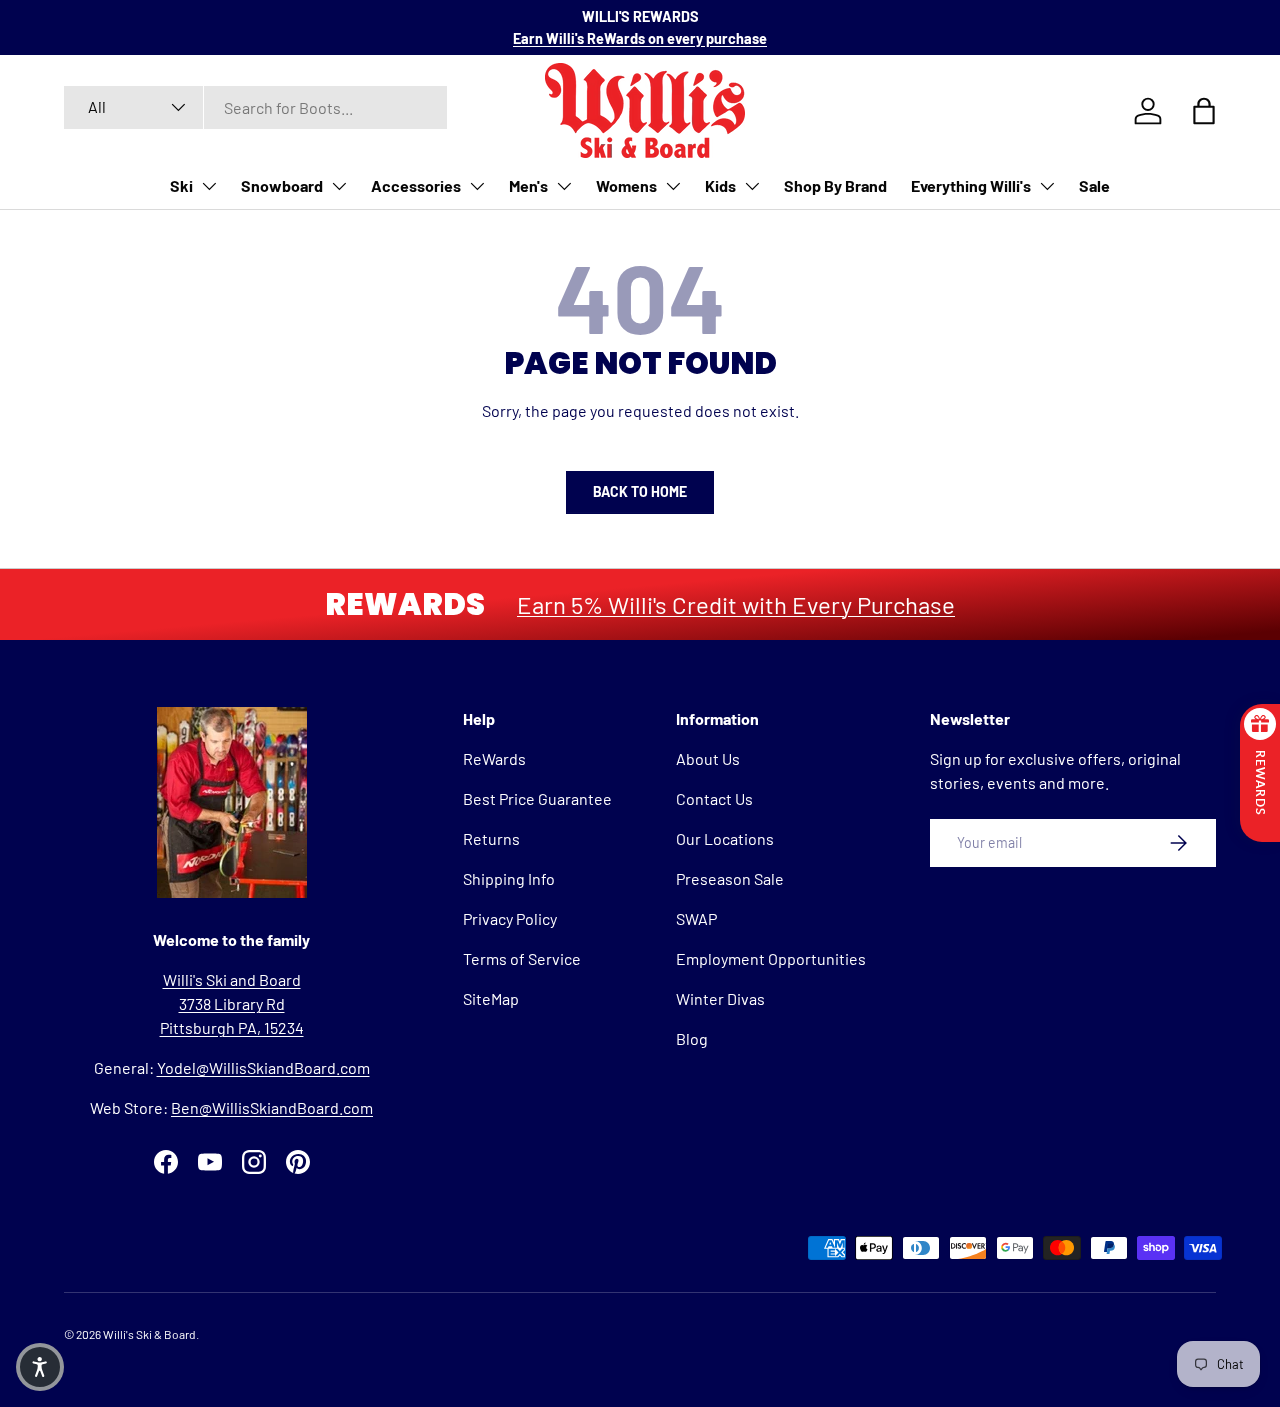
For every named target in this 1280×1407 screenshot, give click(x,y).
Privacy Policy (510, 918)
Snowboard (282, 185)
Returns (491, 838)
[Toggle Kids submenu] (752, 186)
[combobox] (255, 107)
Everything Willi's (971, 185)
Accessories (416, 185)
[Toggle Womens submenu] (673, 186)
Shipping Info (509, 878)
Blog (692, 1038)
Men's (528, 185)
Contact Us (714, 798)
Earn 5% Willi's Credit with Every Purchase (736, 604)
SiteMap (491, 998)
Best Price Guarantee (537, 798)
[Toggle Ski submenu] (209, 186)
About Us (708, 758)
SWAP (696, 918)
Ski (181, 185)
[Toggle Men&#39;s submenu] (564, 186)
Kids (720, 185)
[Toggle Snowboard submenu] (339, 186)
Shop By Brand (835, 185)
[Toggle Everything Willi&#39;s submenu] (1047, 186)
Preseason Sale (730, 878)
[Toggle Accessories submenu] (477, 186)
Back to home (640, 491)
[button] (40, 1367)
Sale (1094, 185)
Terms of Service (522, 958)
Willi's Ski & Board (149, 1334)
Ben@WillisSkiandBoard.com (272, 1107)
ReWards (494, 758)
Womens (626, 185)
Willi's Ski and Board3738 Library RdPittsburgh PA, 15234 (232, 1003)
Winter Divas (720, 998)
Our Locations (725, 838)
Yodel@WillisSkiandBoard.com (263, 1067)
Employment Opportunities (771, 958)
